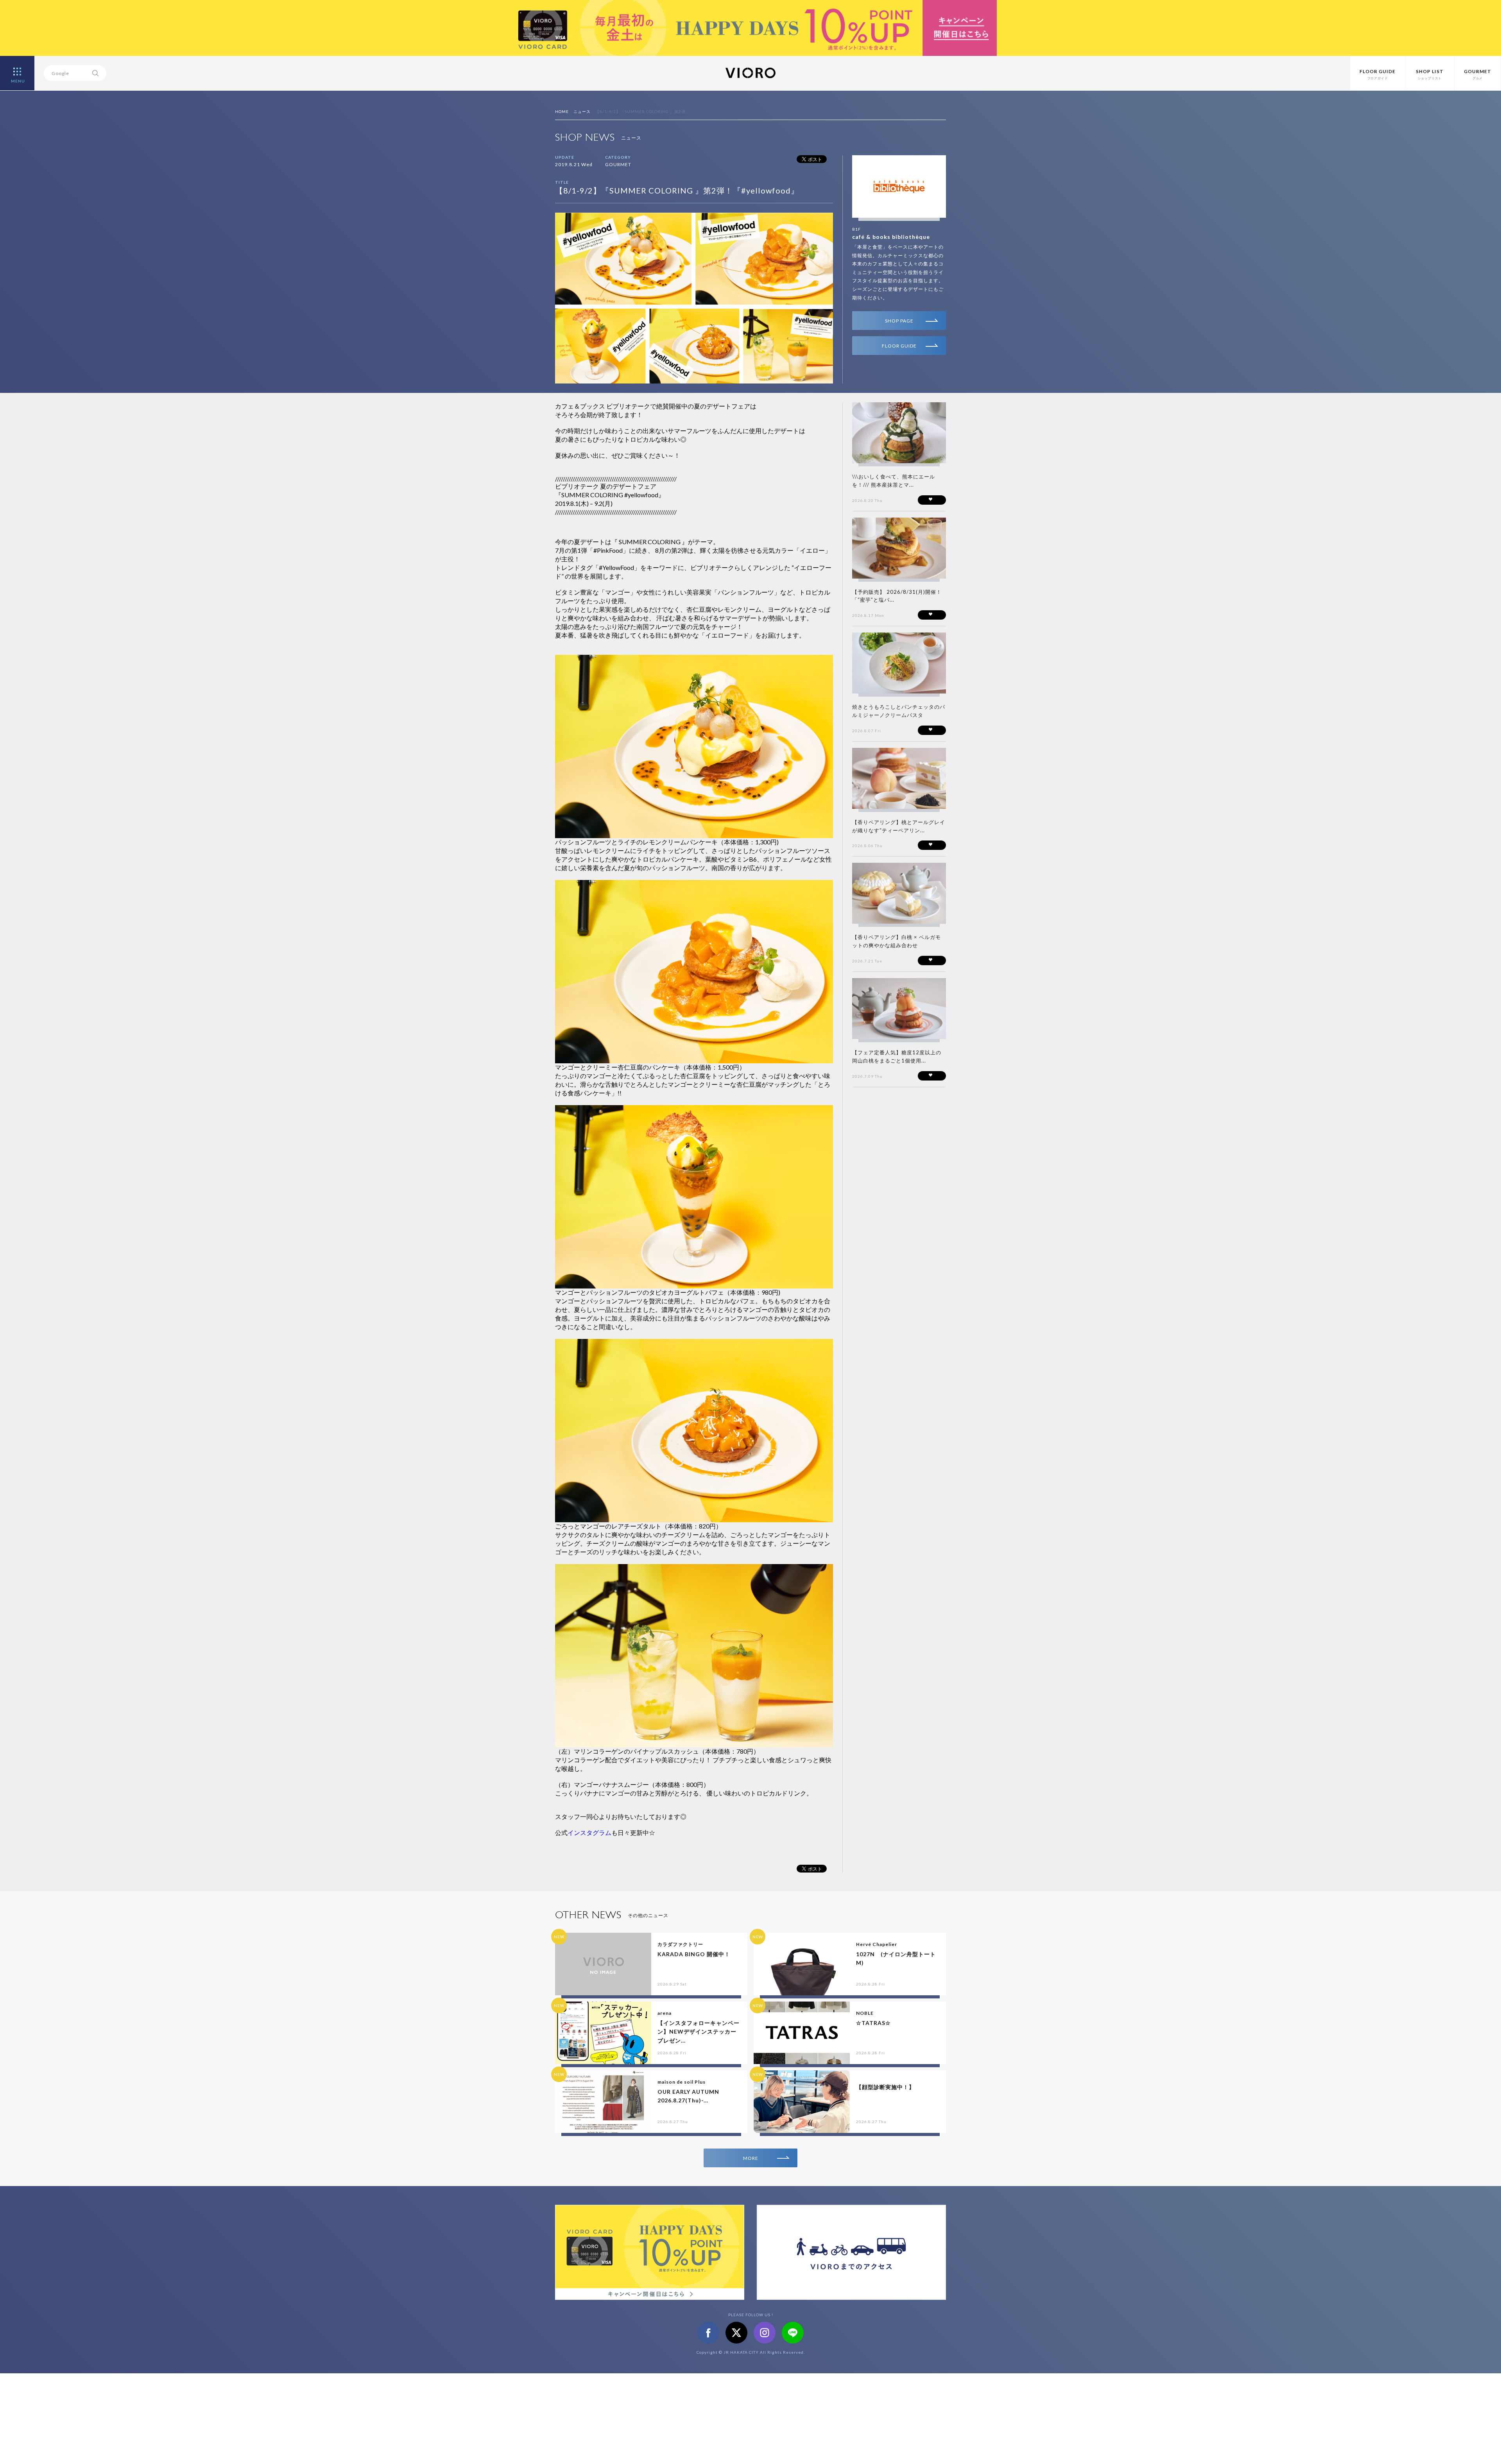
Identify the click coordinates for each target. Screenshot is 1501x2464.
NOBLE (865, 2013)
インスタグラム (589, 1832)
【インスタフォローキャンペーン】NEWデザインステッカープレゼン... (699, 2032)
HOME (562, 111)
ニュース (582, 111)
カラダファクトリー (680, 1944)
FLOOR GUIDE (899, 346)
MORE (751, 2158)
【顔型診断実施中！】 (885, 2087)
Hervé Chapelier (877, 1944)
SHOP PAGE (899, 321)
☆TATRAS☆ (873, 2023)
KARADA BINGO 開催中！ (694, 1954)
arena (665, 2013)
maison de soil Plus (682, 2082)
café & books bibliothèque (891, 237)
